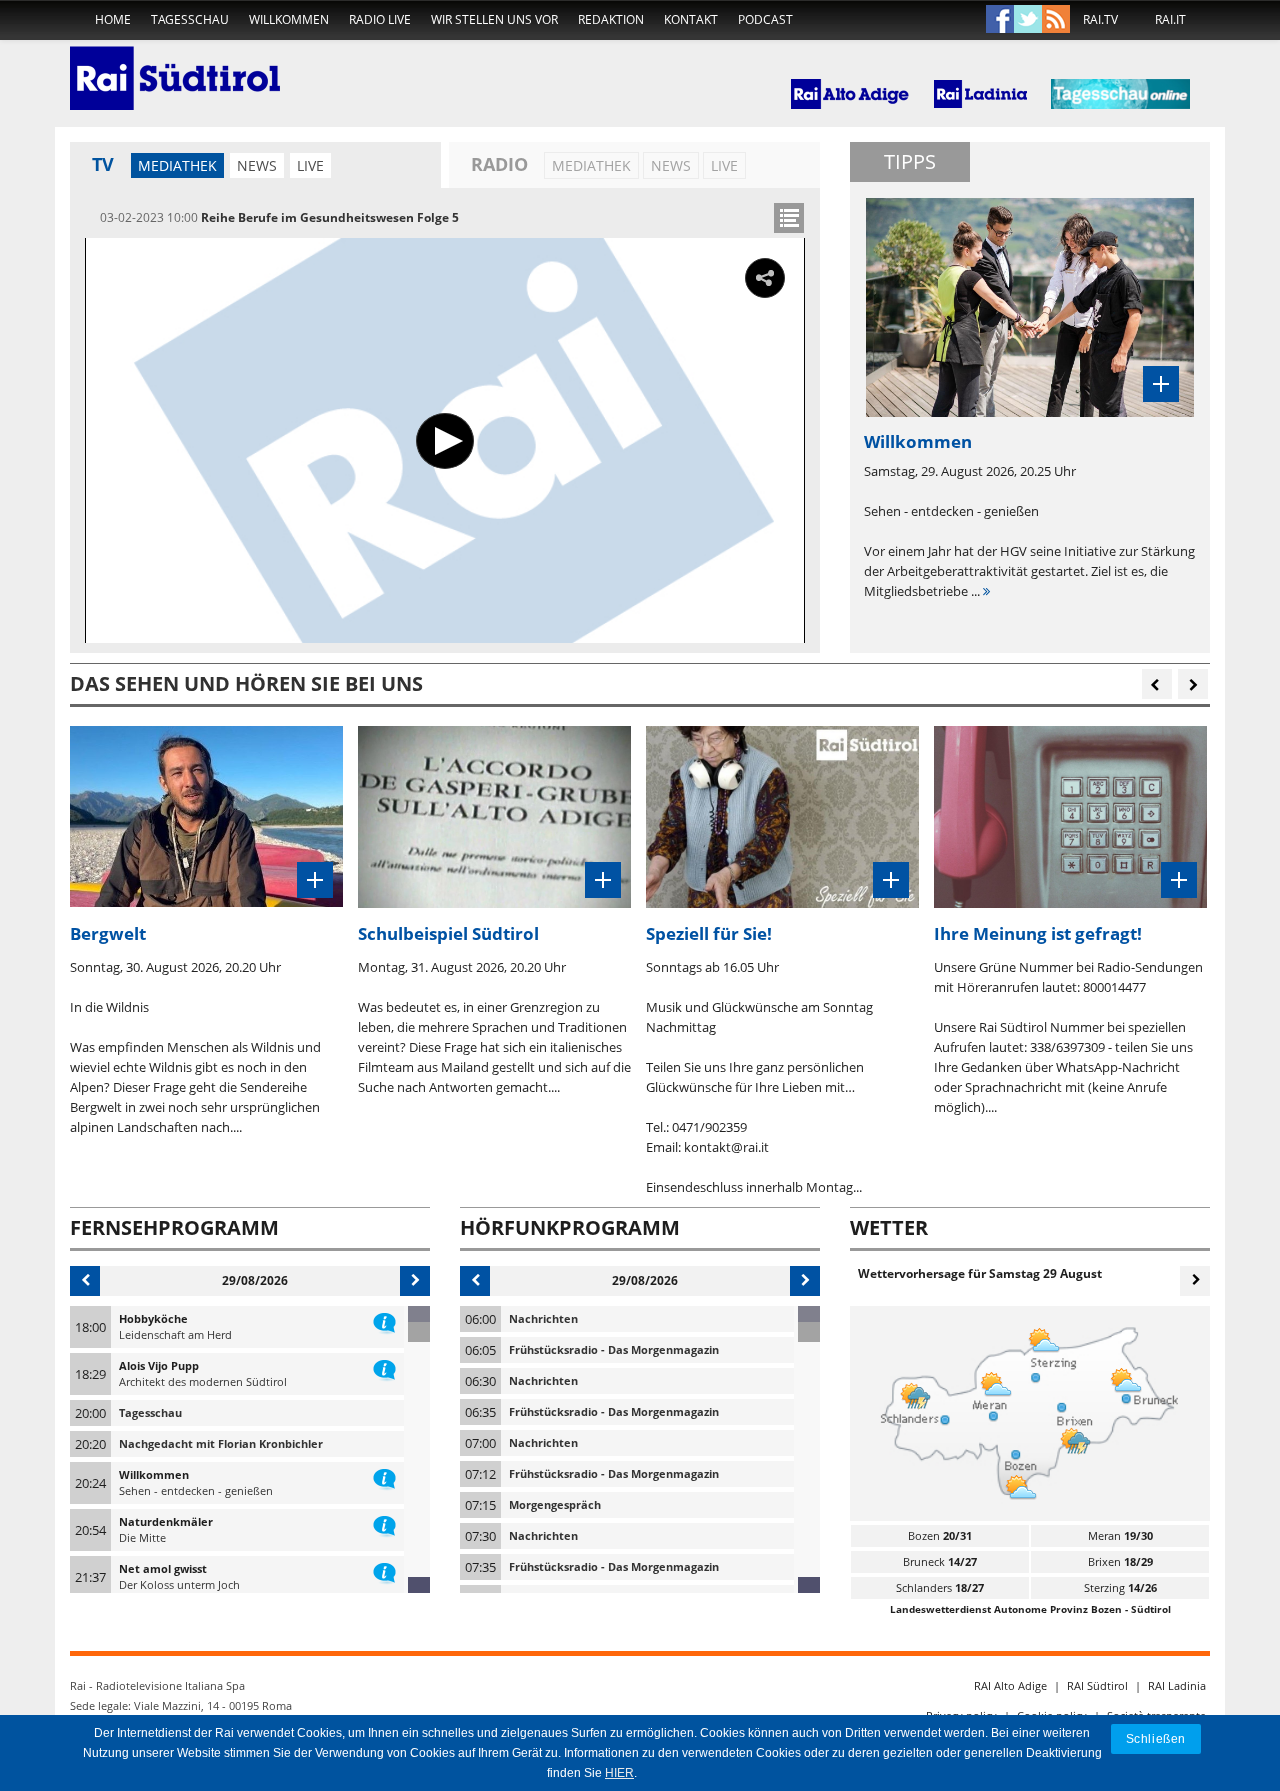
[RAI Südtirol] (175, 65)
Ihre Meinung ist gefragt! (1038, 933)
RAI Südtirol (1097, 1685)
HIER (619, 1773)
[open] (789, 218)
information (384, 1319)
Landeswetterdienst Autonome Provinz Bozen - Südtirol (1030, 1609)
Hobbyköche (153, 1318)
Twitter (1028, 20)
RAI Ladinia (1177, 1685)
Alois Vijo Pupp (159, 1365)
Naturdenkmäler (166, 1521)
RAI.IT (1170, 19)
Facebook (1000, 20)
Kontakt (691, 19)
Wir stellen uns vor (494, 19)
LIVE (310, 165)
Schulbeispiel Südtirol (448, 933)
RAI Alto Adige (1010, 1685)
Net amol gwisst (163, 1568)
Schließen (1156, 1738)
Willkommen (289, 19)
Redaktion (611, 19)
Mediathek (177, 165)
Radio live (380, 19)
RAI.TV (1100, 19)
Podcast (765, 19)
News (257, 165)
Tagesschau (190, 19)
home (113, 19)
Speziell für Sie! (709, 933)
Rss (1056, 20)
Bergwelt (108, 933)
